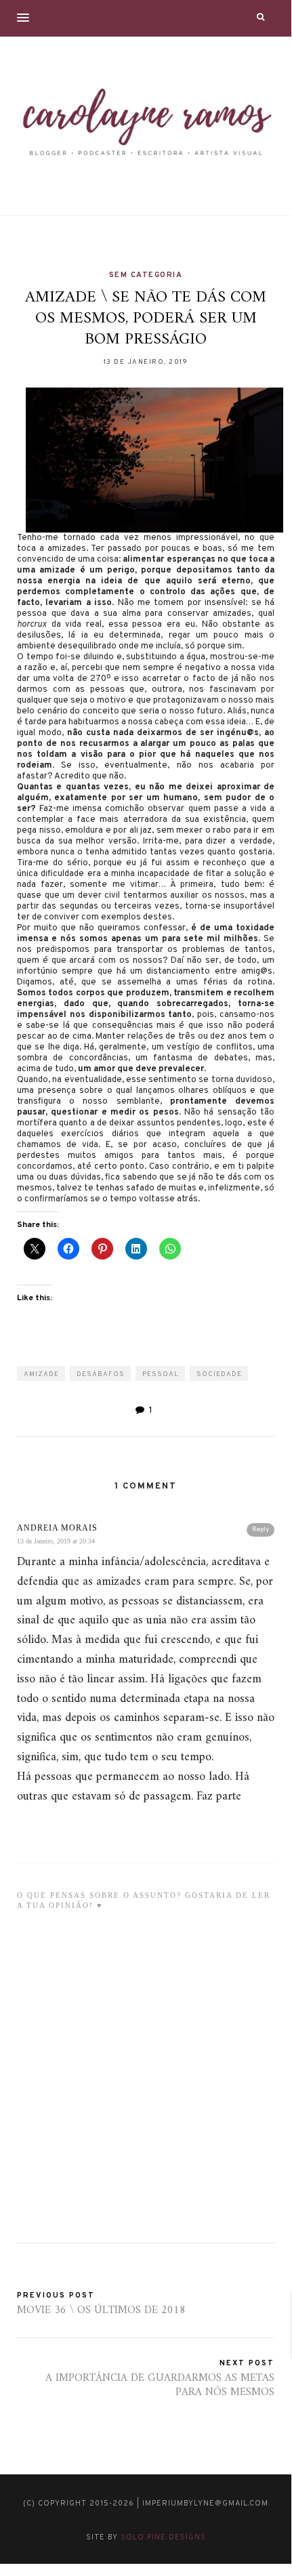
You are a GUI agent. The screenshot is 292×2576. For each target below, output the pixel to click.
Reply (260, 1530)
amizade (41, 1374)
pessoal (161, 1374)
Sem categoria (146, 275)
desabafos (101, 1374)
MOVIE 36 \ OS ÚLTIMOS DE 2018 (101, 2310)
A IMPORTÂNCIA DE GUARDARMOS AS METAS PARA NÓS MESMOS (160, 2385)
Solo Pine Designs (163, 2537)
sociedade (219, 1374)
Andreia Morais (57, 1528)
